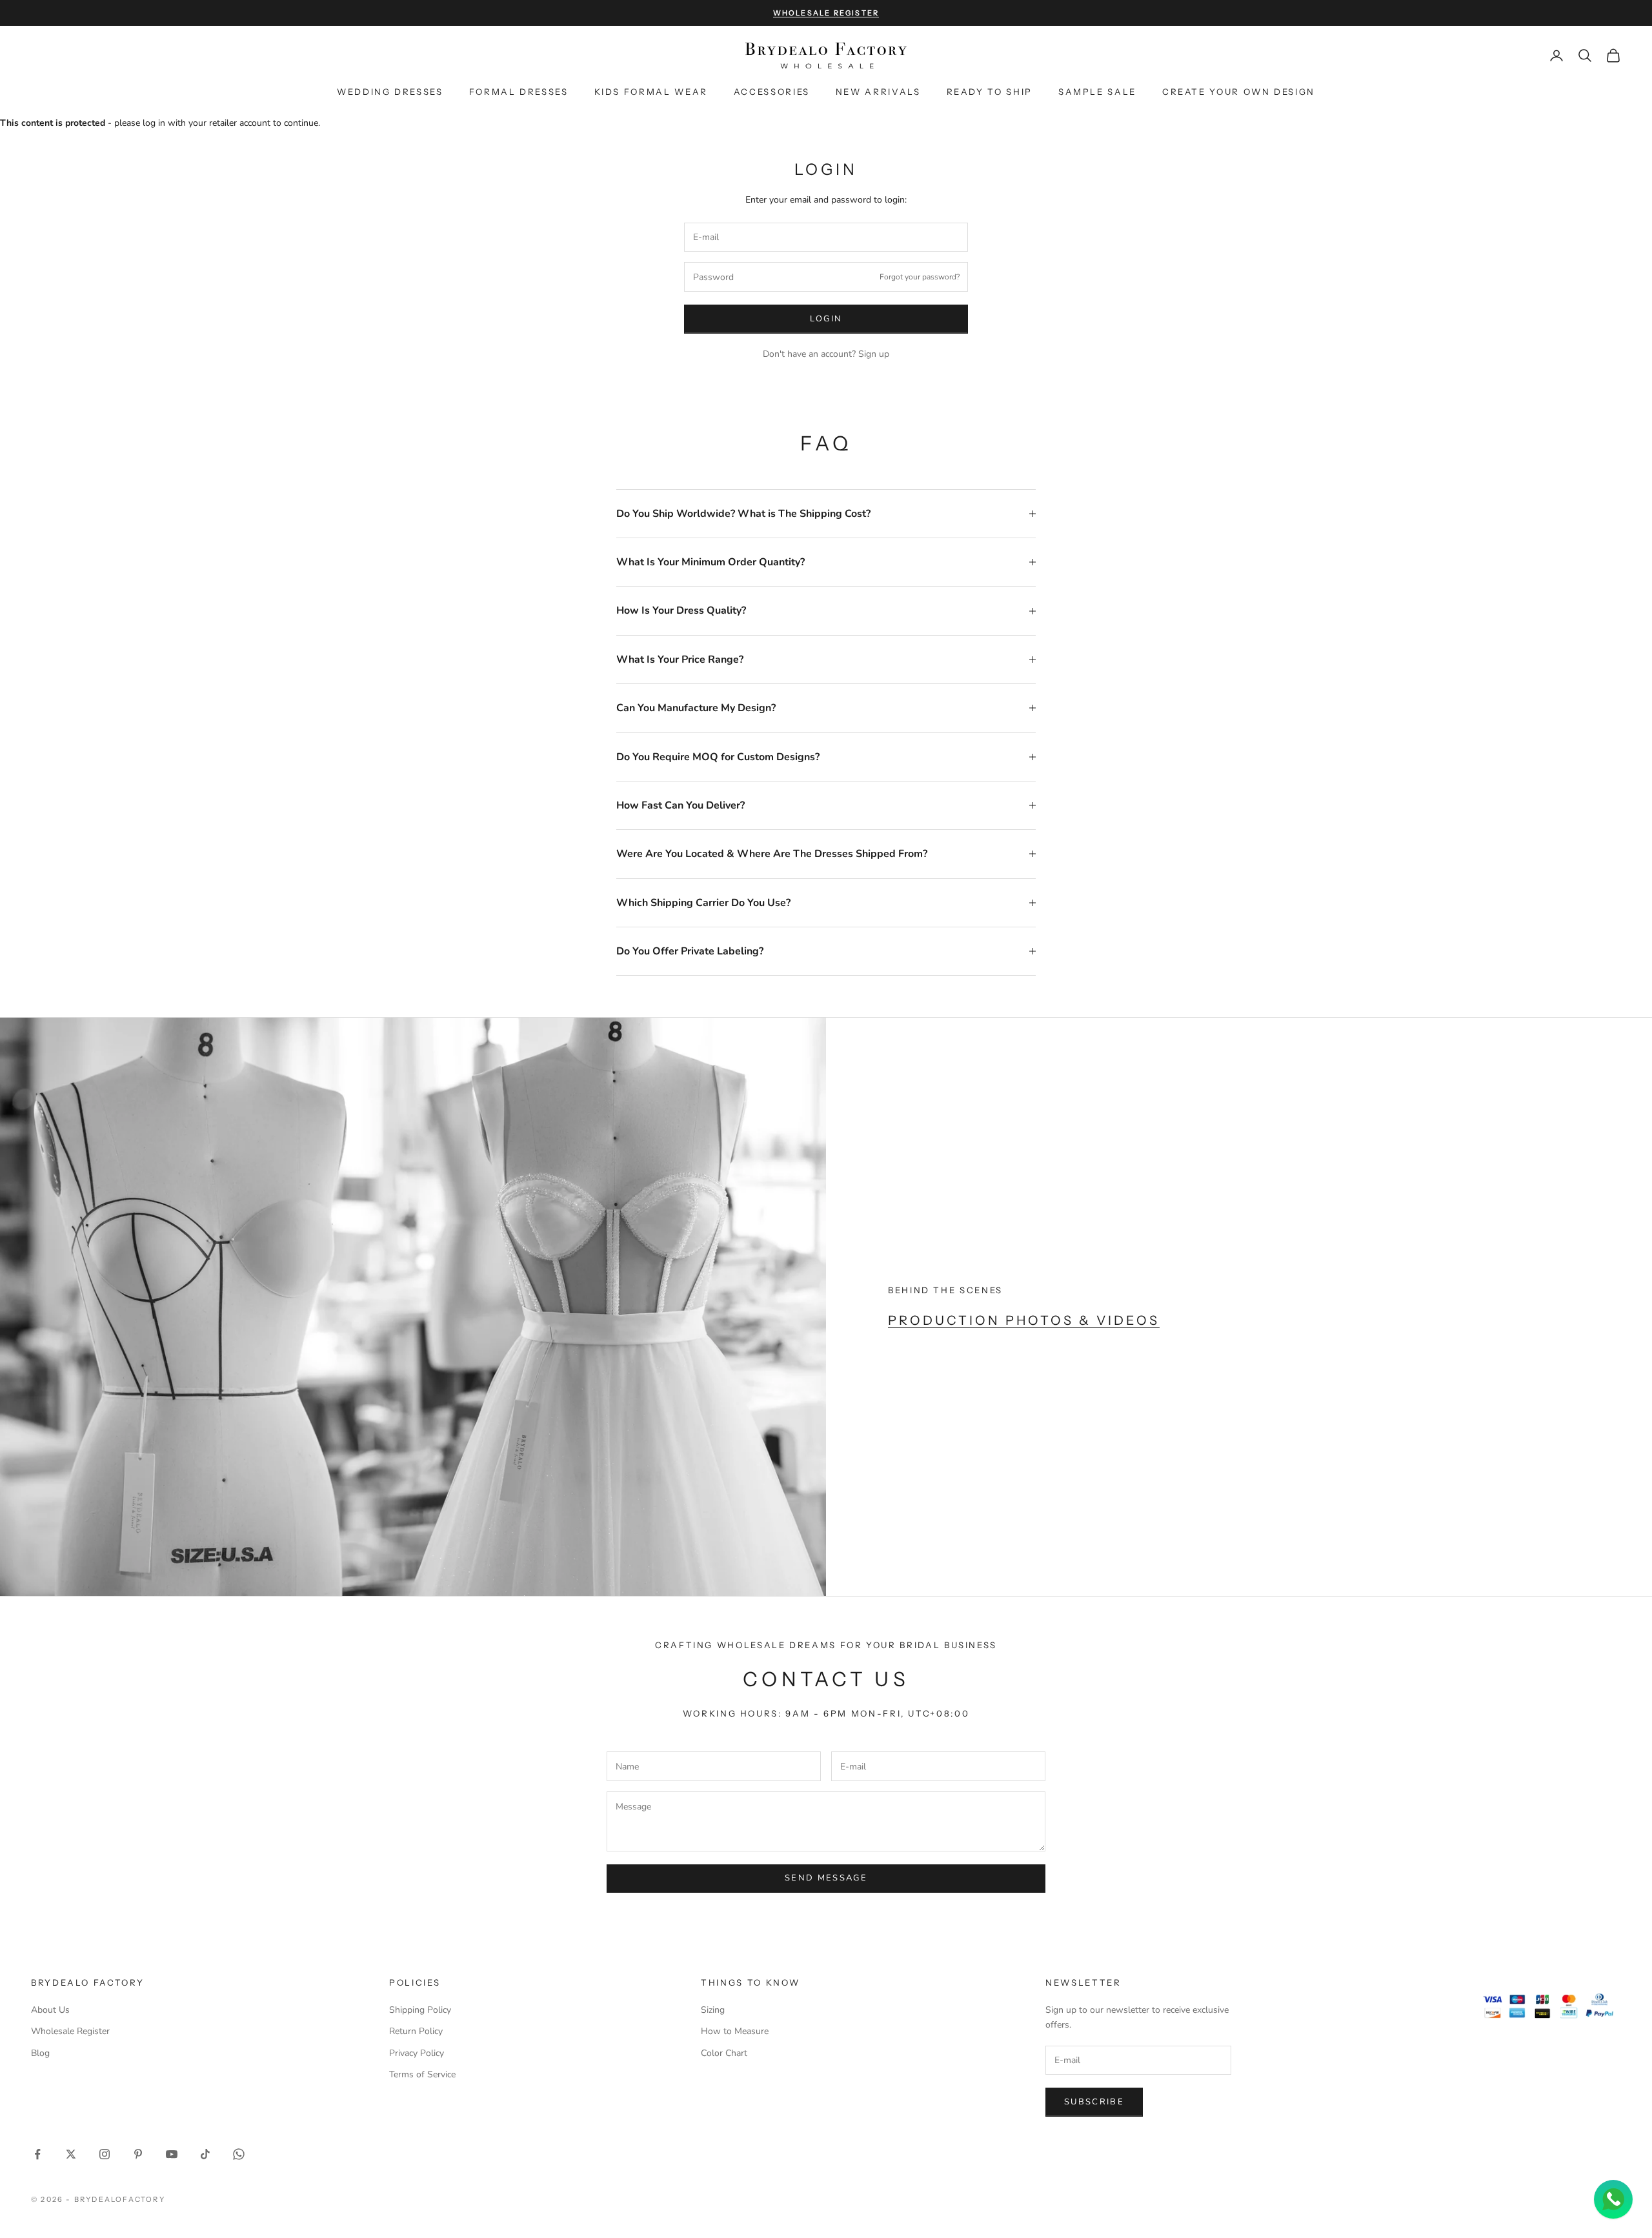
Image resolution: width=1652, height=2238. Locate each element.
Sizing (713, 2010)
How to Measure (735, 2031)
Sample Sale (1097, 92)
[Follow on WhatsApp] (239, 2154)
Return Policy (416, 2031)
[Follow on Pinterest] (138, 2154)
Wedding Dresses (390, 92)
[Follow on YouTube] (172, 2154)
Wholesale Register (70, 2031)
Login (826, 319)
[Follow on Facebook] (37, 2154)
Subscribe (1094, 2102)
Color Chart (724, 2053)
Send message (826, 1878)
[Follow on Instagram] (105, 2154)
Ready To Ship (990, 92)
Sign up (874, 354)
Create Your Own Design (1239, 92)
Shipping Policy (420, 2010)
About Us (50, 2010)
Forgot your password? (920, 277)
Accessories (772, 92)
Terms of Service (422, 2074)
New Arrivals (878, 92)
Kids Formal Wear (651, 92)
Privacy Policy (417, 2053)
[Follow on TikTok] (205, 2154)
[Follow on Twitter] (71, 2154)
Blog (40, 2053)
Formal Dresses (519, 92)
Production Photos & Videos (1024, 1320)
